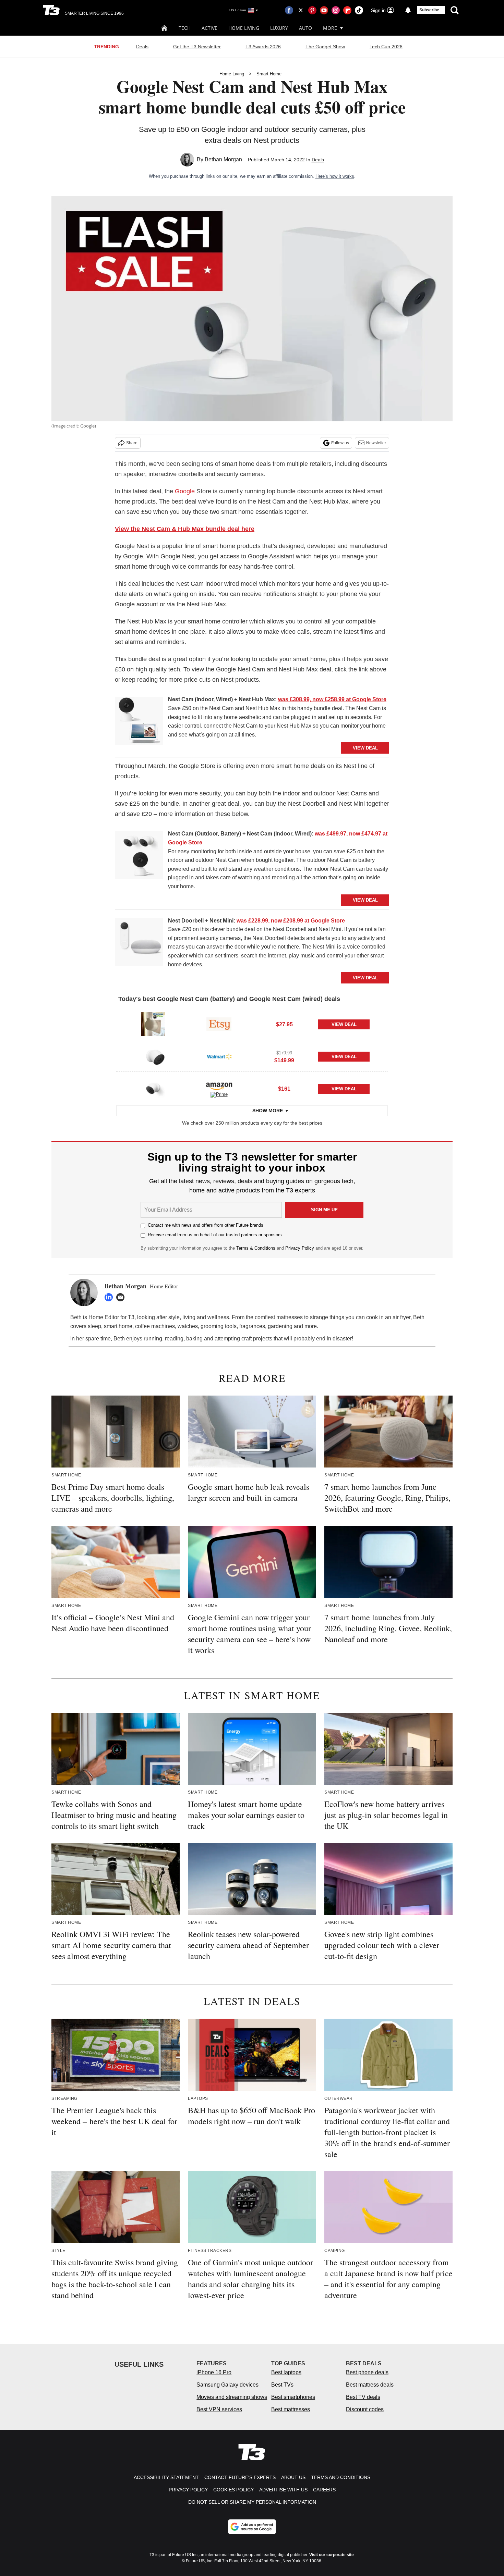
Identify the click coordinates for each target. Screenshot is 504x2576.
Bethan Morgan (223, 159)
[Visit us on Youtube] (324, 10)
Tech (185, 28)
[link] (139, 722)
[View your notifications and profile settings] (408, 10)
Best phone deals (367, 2372)
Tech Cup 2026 (386, 47)
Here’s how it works (335, 176)
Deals (142, 47)
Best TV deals (363, 2397)
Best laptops (286, 2372)
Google (185, 491)
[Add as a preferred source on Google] (252, 2527)
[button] (252, 1023)
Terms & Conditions (256, 1248)
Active (209, 28)
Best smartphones (293, 2397)
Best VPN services (219, 2409)
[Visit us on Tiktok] (359, 10)
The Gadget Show (325, 47)
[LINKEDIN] (110, 1297)
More (330, 28)
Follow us (340, 443)
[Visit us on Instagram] (336, 10)
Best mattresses (291, 2409)
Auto (305, 28)
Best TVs (282, 2385)
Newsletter (376, 443)
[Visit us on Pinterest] (312, 10)
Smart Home (269, 74)
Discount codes (365, 2409)
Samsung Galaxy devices (227, 2385)
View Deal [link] (344, 1024)
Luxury (279, 28)
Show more (268, 1111)
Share (132, 443)
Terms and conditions (341, 2477)
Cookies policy (233, 2490)
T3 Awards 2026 (263, 47)
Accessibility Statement (166, 2477)
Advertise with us (283, 2490)
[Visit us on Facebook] (289, 10)
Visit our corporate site (332, 2555)
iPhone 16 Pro (214, 2372)
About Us (293, 2477)
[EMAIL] (122, 1297)
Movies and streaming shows (232, 2397)
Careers (324, 2490)
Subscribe (429, 10)
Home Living (244, 28)
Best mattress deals (370, 2385)
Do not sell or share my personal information (252, 2502)
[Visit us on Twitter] (301, 10)
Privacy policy (188, 2490)
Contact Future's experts (240, 2477)
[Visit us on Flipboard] (347, 10)
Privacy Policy (300, 1248)
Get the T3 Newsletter (197, 47)
